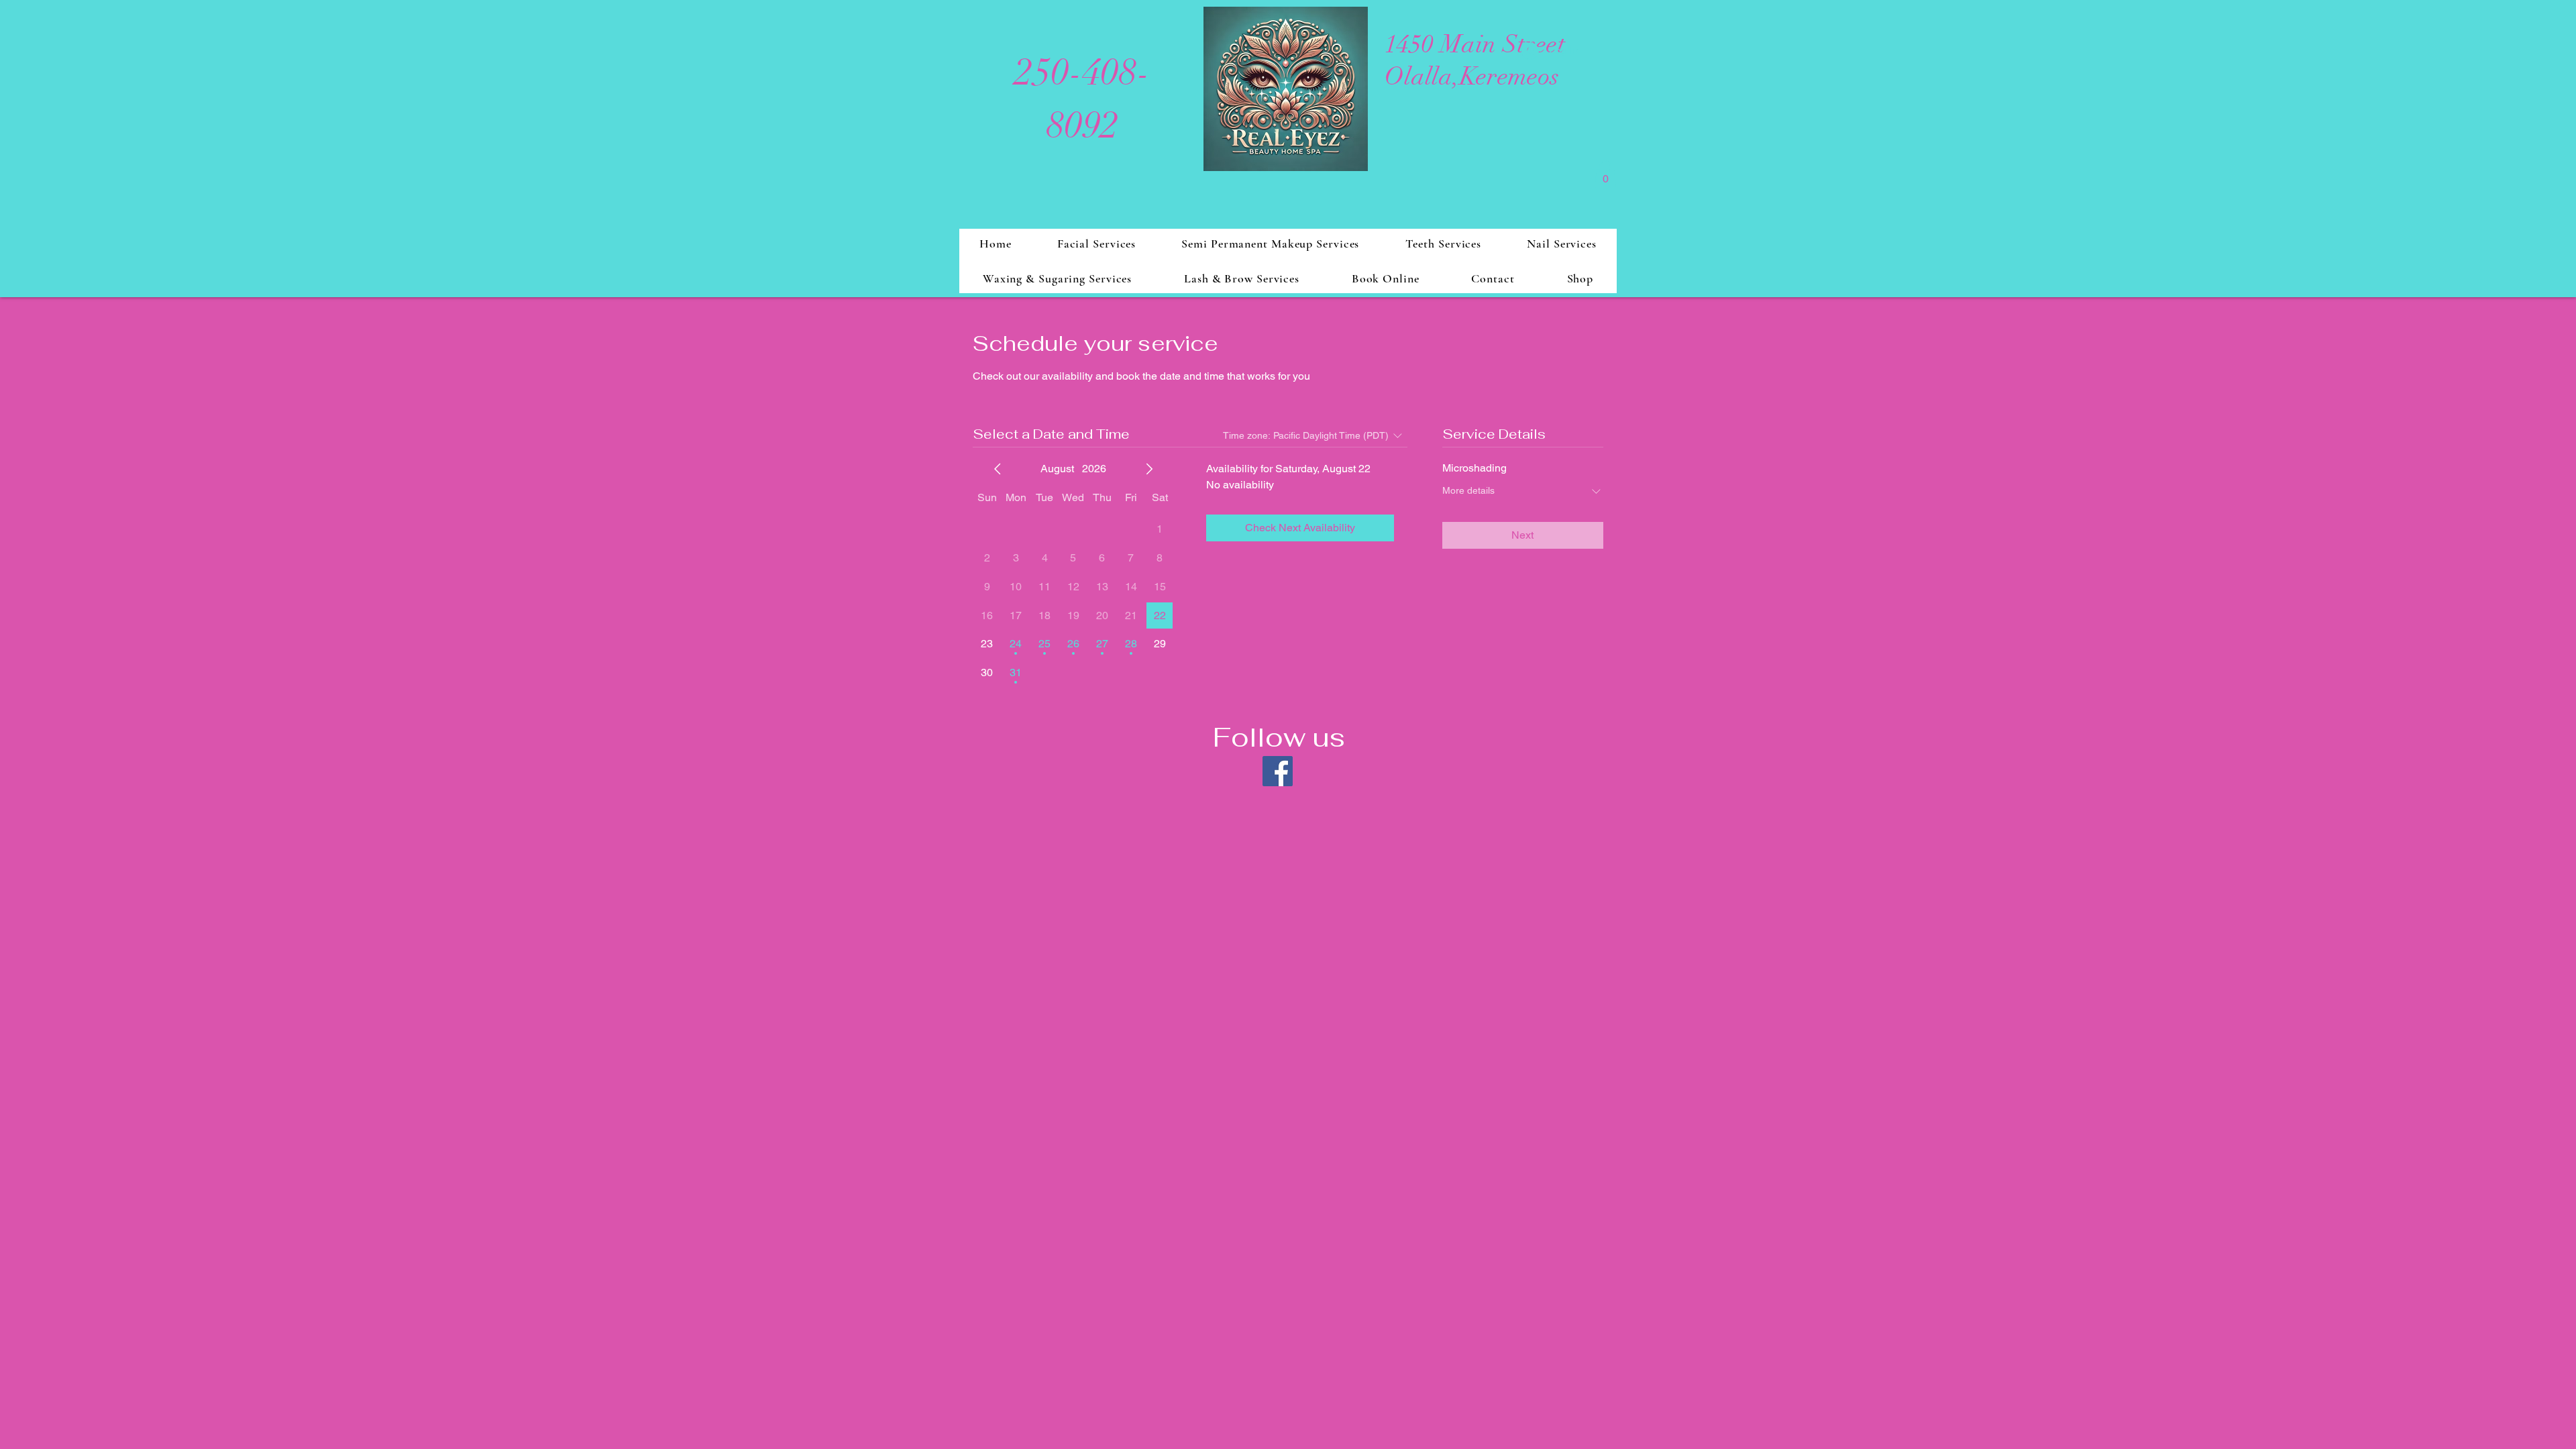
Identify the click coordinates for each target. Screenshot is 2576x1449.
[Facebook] (1278, 771)
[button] (1605, 174)
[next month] (1149, 469)
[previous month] (998, 469)
